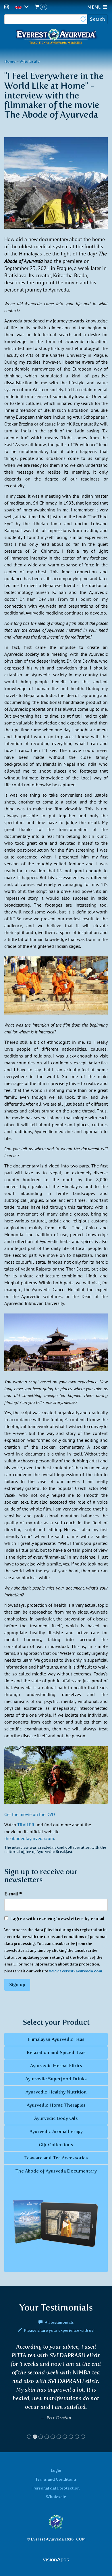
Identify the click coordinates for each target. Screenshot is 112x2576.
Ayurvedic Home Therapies (56, 2105)
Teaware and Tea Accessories (56, 2158)
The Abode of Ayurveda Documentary (56, 2171)
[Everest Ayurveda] (56, 37)
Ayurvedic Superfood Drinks (56, 2079)
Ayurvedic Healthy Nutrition (56, 2092)
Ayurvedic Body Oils (56, 2118)
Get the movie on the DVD (30, 1814)
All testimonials (59, 2322)
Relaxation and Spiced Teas (56, 2052)
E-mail (13, 1894)
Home (10, 61)
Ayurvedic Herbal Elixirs (56, 2066)
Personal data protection (56, 2496)
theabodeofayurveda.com (29, 1838)
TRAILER (26, 1825)
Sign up (17, 1985)
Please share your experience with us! (59, 2330)
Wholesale (30, 61)
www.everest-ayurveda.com (76, 1971)
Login (56, 2479)
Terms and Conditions (56, 2488)
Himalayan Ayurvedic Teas (56, 2039)
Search (97, 19)
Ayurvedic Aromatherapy (56, 2131)
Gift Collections (56, 2145)
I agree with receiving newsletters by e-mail (57, 1918)
